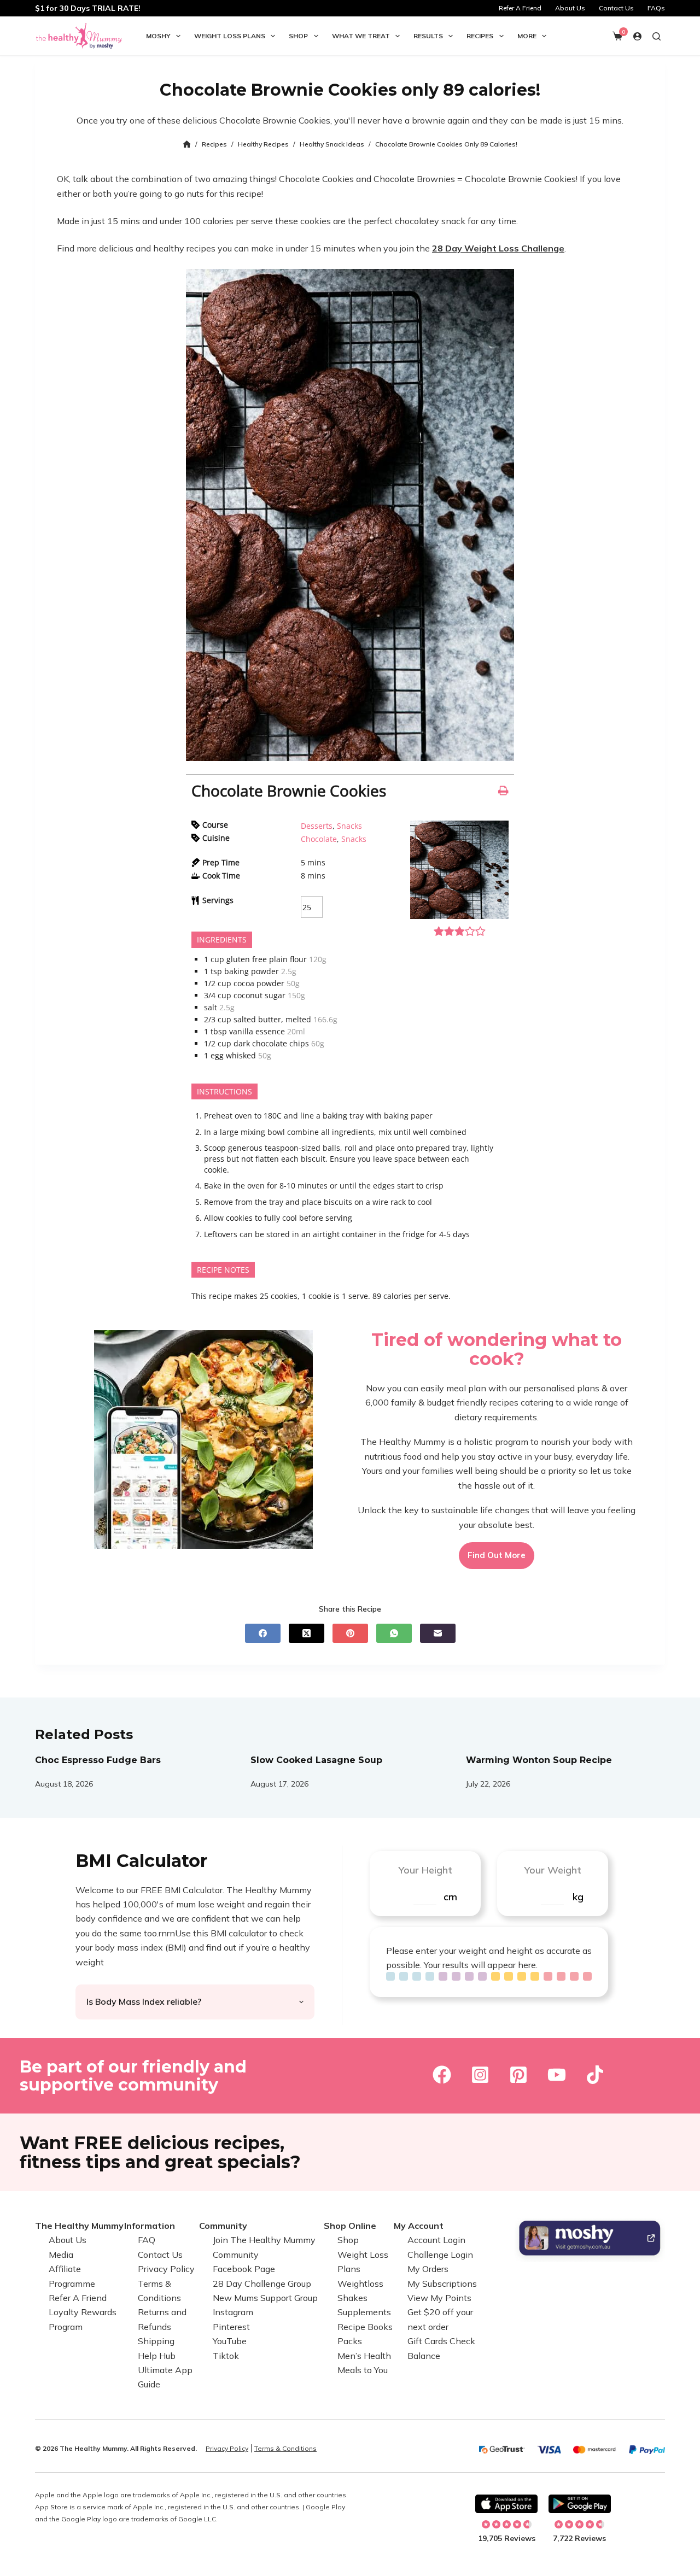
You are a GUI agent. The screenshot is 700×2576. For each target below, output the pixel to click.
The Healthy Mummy (79, 2226)
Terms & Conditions (285, 2448)
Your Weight (553, 1870)
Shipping (156, 2341)
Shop (298, 36)
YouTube (230, 2341)
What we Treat (361, 36)
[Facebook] (263, 1633)
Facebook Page (244, 2269)
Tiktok (226, 2355)
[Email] (438, 1633)
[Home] (187, 145)
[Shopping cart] (617, 36)
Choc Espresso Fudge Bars (98, 1760)
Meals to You (363, 2370)
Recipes (480, 36)
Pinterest (231, 2327)
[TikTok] (595, 2075)
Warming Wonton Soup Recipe (539, 1760)
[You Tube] (557, 2075)
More (527, 36)
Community (223, 2226)
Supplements (364, 2312)
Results (428, 36)
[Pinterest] (350, 1633)
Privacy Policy (166, 2269)
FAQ (147, 2240)
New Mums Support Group (265, 2298)
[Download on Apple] (506, 2504)
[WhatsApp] (394, 1633)
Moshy (158, 36)
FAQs (656, 8)
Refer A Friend (520, 8)
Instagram (233, 2312)
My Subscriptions (442, 2283)
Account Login (436, 2240)
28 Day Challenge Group (262, 2283)
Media (61, 2255)
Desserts (317, 826)
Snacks (349, 826)
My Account (419, 2226)
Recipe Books (365, 2327)
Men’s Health (364, 2355)
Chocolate (319, 839)
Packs (350, 2341)
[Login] (637, 36)
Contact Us (616, 8)
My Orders (428, 2269)
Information (150, 2226)
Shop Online (350, 2226)
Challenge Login (440, 2255)
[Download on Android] (580, 2504)
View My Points (439, 2298)
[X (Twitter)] (307, 1633)
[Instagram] (480, 2075)
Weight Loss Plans (230, 36)
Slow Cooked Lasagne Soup (316, 1760)
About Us (570, 8)
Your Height (425, 1870)
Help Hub (157, 2355)
